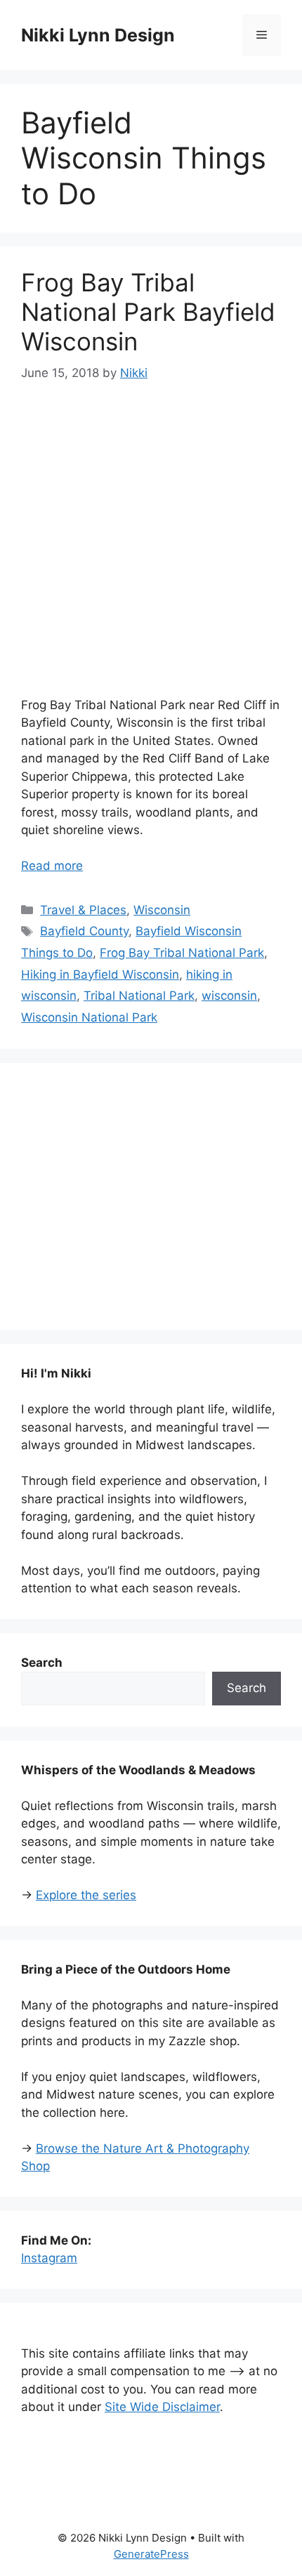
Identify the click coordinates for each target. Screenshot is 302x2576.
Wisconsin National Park (89, 1017)
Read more (52, 866)
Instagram (49, 2258)
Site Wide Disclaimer (162, 2407)
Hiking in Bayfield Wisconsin (100, 975)
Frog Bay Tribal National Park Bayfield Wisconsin (148, 312)
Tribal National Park (139, 996)
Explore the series (86, 1895)
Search (247, 1688)
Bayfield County (84, 931)
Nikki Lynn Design (98, 35)
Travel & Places (83, 910)
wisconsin (229, 996)
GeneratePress (151, 2554)
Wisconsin (162, 910)
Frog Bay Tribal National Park (182, 953)
